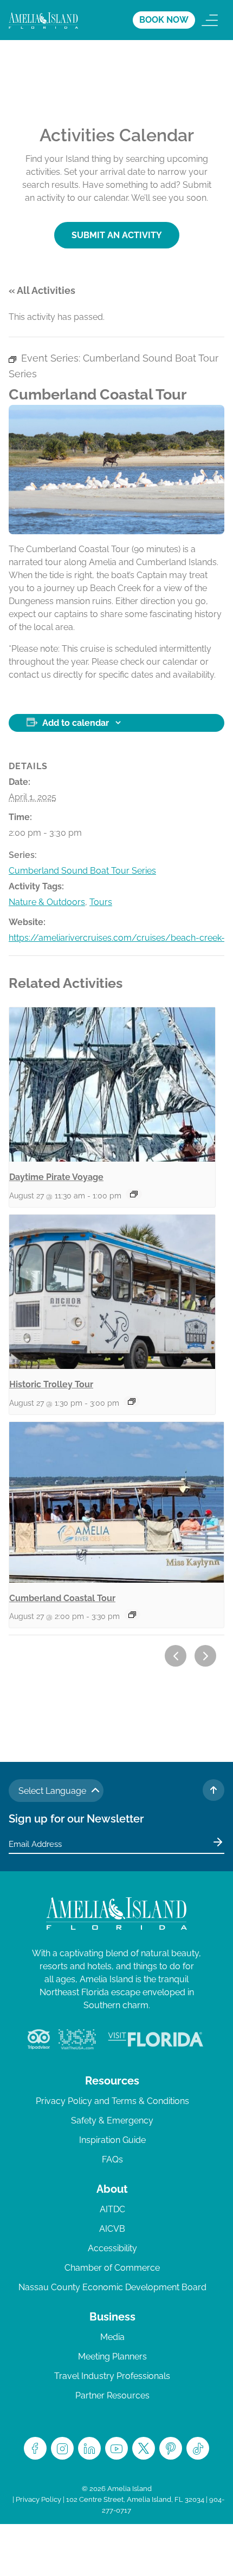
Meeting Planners (112, 2357)
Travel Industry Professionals (112, 2376)
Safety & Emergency (112, 2121)
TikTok (198, 2448)
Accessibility (112, 2248)
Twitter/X (144, 2448)
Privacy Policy (38, 2499)
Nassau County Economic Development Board (112, 2287)
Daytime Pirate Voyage (56, 1177)
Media (112, 2337)
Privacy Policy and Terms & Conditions (112, 2101)
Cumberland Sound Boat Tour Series (82, 871)
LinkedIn (89, 2448)
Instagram (62, 2448)
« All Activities (42, 290)
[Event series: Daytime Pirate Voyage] (134, 1194)
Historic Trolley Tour (51, 1384)
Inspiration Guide (112, 2140)
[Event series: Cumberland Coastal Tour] (132, 1615)
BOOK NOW (164, 20)
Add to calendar (76, 723)
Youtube (116, 2448)
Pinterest (171, 2448)
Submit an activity (117, 235)
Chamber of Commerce (112, 2268)
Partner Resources (112, 2395)
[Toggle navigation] (210, 20)
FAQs (112, 2159)
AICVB (112, 2229)
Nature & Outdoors (47, 902)
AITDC (112, 2209)
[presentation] (112, 1084)
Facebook (35, 2448)
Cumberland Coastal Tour (62, 1598)
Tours (101, 902)
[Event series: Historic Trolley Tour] (132, 1401)
